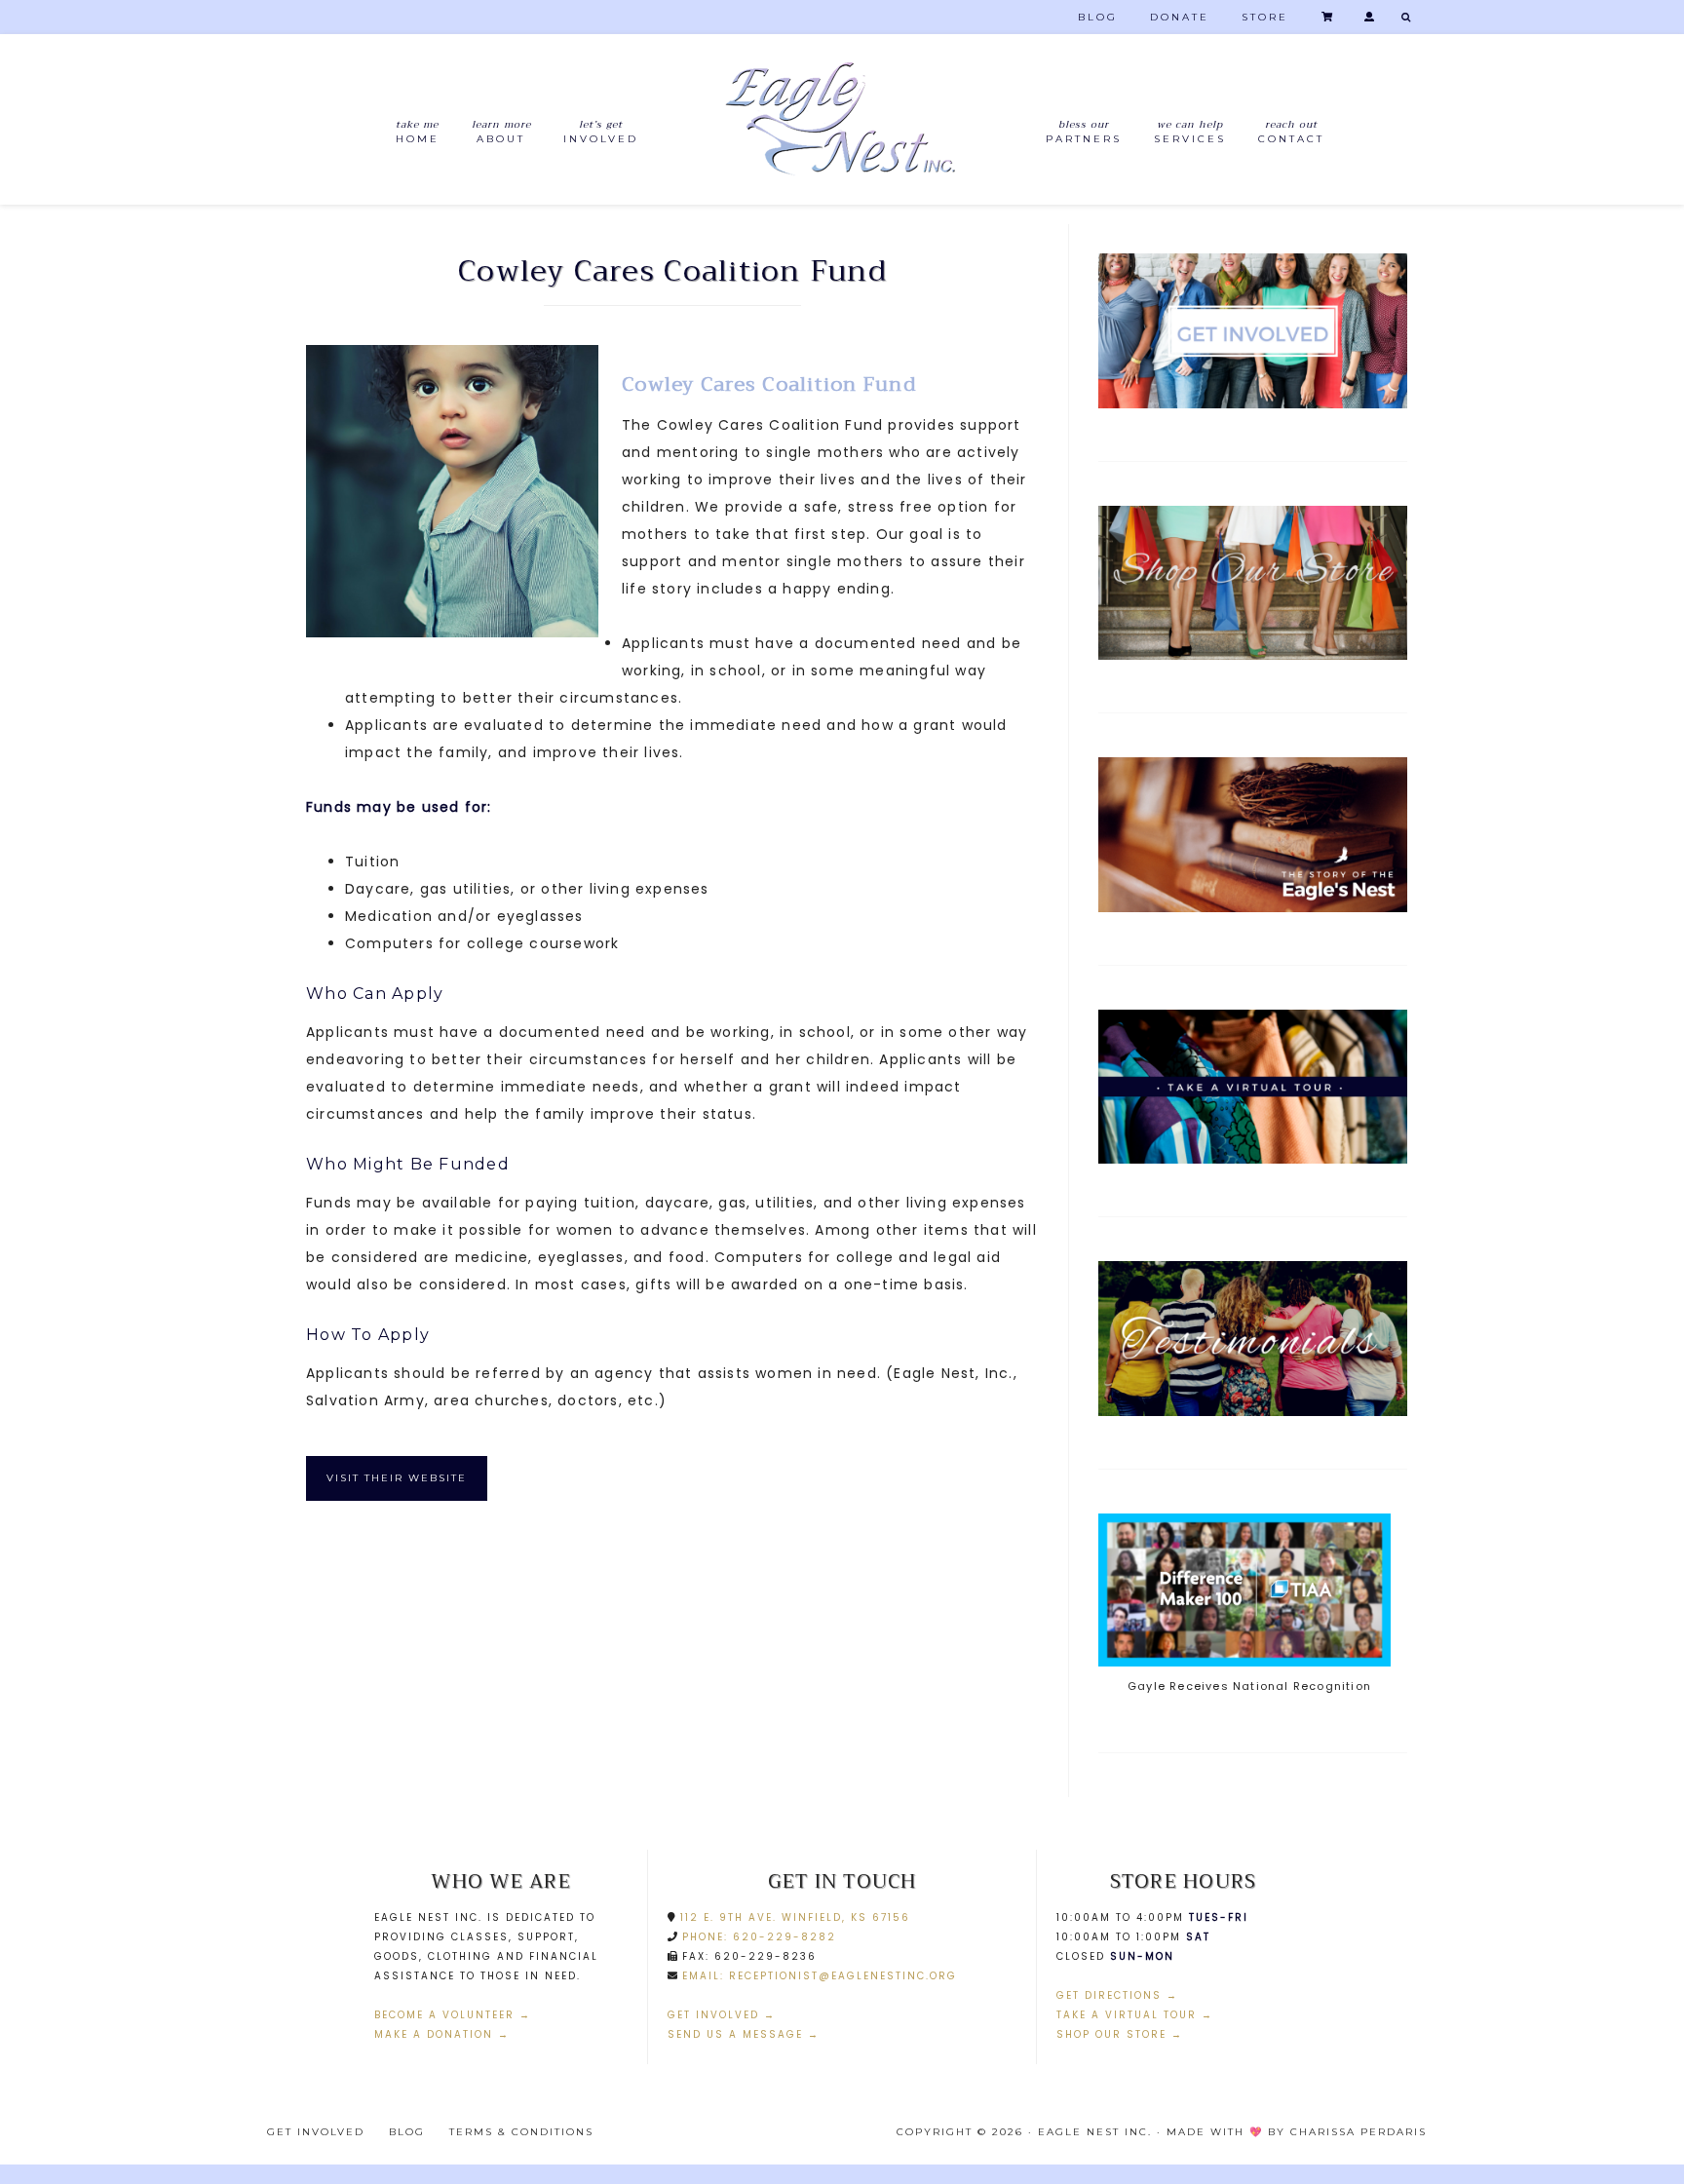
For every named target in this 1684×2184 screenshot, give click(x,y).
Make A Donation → (442, 2034)
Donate (1180, 17)
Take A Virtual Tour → (1135, 2015)
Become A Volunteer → (453, 2015)
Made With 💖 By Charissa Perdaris (1297, 2132)
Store (1265, 17)
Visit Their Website (397, 1478)
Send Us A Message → (744, 2034)
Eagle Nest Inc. (842, 119)
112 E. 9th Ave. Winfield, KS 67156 (793, 1917)
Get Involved (316, 2132)
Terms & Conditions (521, 2132)
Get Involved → (722, 2015)
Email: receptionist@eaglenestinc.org (820, 1976)
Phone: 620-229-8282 (757, 1937)
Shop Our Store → (1120, 2034)
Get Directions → (1117, 1995)
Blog (1098, 17)
